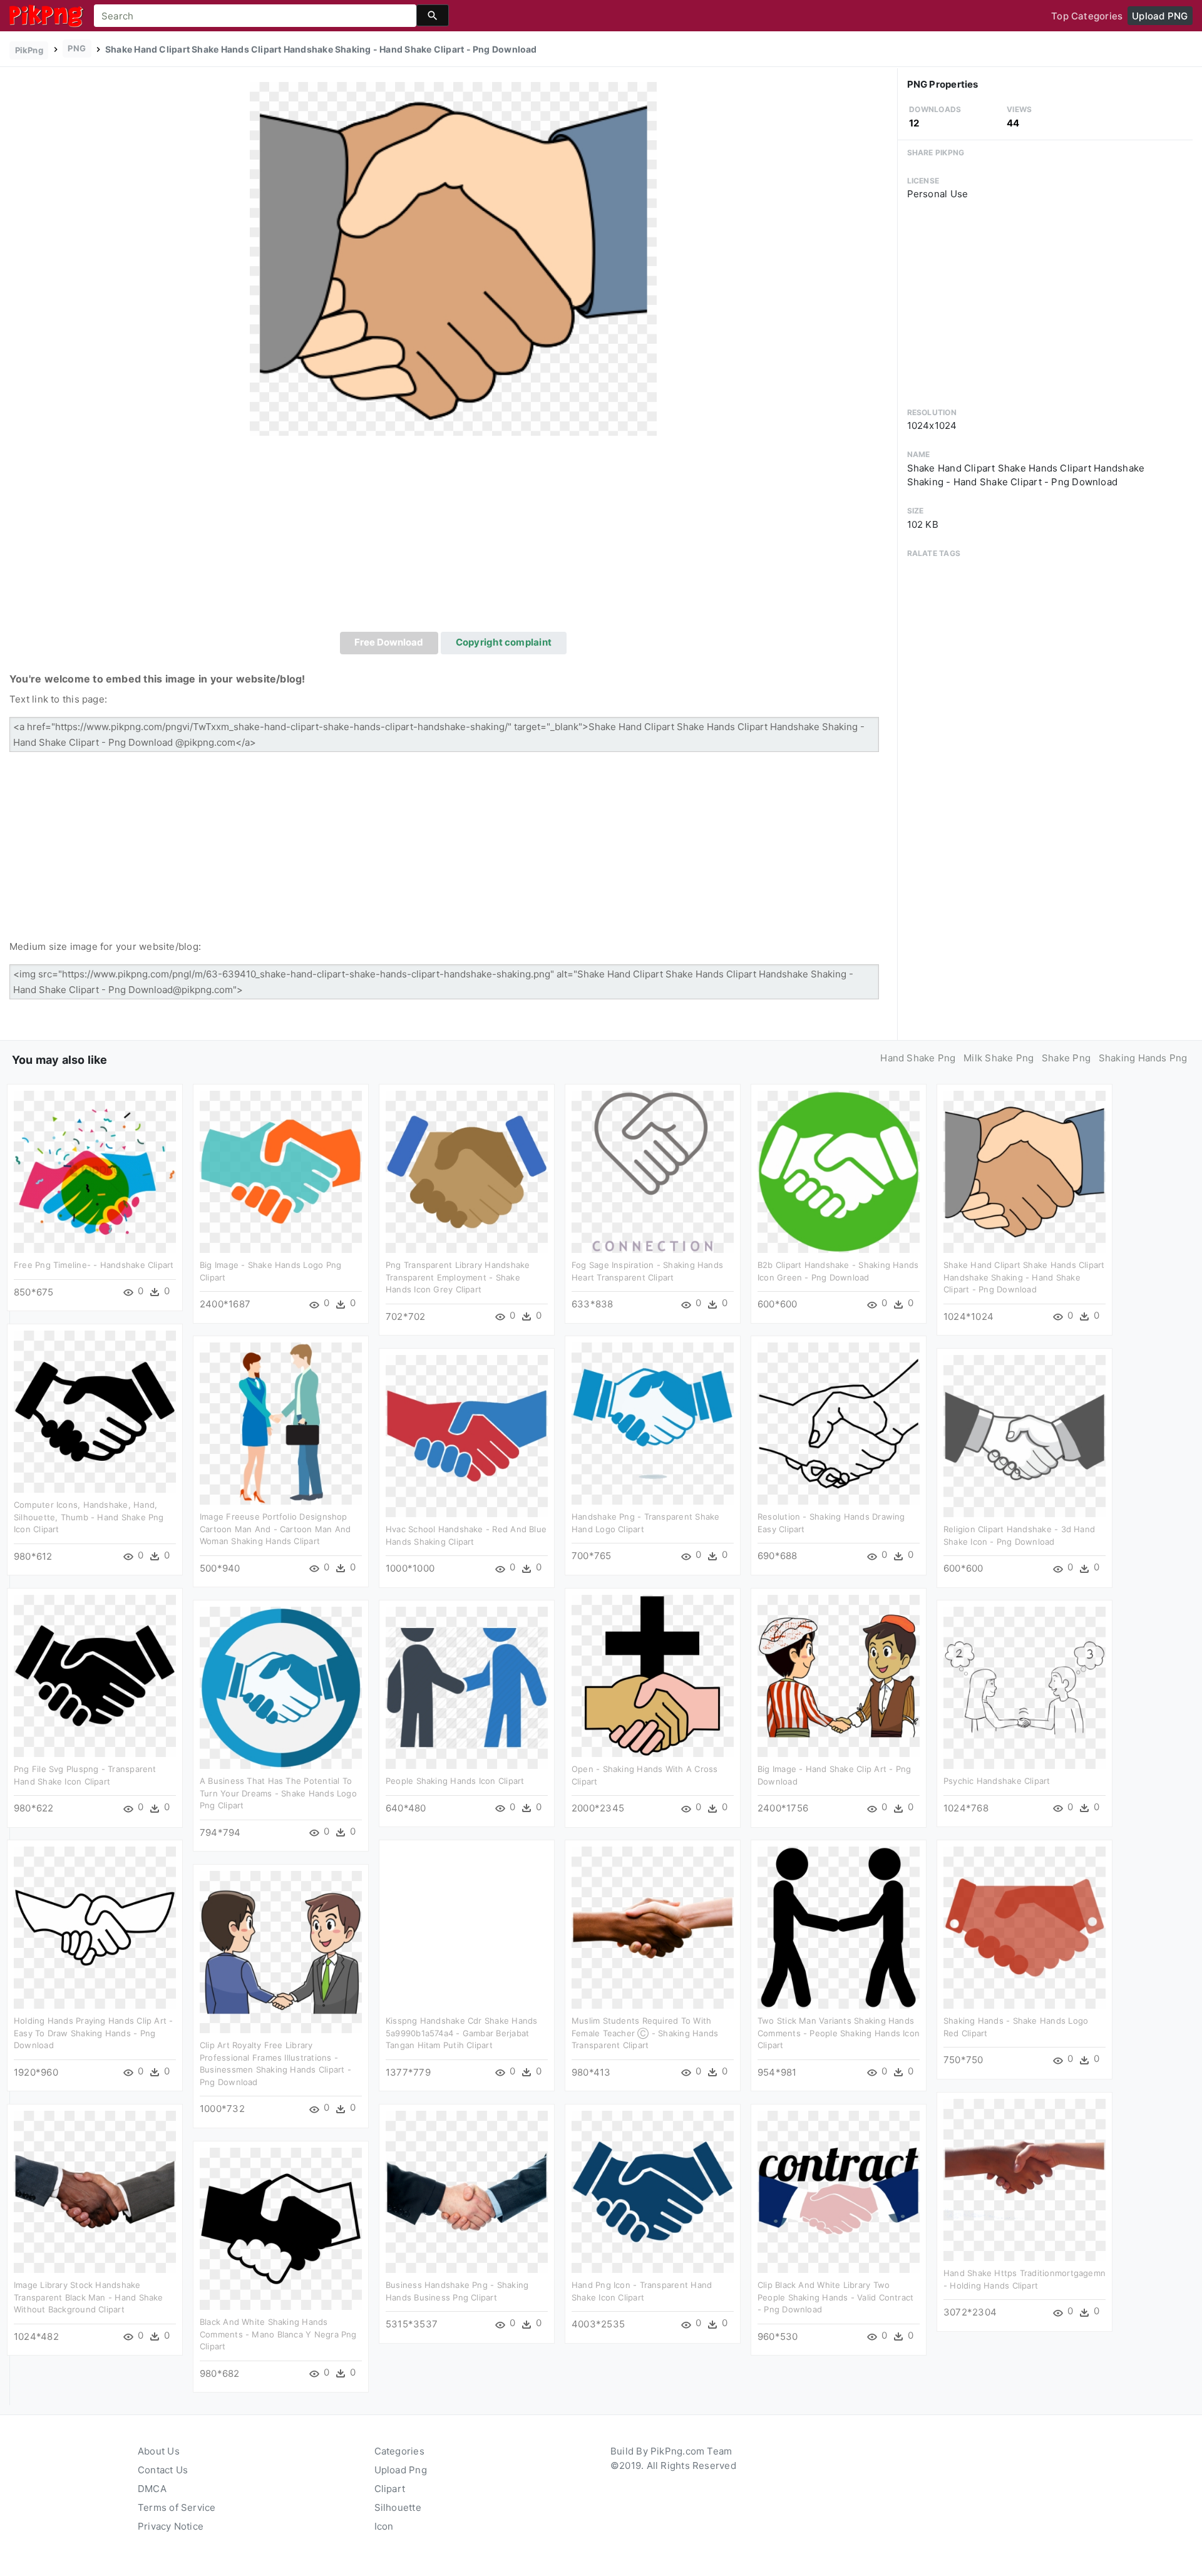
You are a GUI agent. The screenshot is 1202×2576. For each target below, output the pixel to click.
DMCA (152, 2489)
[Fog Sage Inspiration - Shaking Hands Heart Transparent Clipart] (653, 1171)
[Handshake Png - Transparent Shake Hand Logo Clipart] (653, 1423)
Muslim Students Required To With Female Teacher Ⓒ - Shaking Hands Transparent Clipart (645, 2033)
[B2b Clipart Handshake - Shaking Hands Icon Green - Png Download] (839, 1171)
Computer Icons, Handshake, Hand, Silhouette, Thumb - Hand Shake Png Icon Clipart (89, 1517)
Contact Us (163, 2470)
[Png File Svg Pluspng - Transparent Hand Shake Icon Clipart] (95, 1675)
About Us (159, 2451)
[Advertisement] (453, 538)
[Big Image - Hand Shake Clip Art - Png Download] (839, 1675)
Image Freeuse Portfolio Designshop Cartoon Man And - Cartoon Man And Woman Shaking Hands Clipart (275, 1529)
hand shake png (918, 1058)
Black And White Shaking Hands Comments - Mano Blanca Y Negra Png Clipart (278, 2334)
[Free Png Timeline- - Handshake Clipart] (95, 1171)
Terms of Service (177, 2507)
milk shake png (999, 1058)
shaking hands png (1143, 1058)
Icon (384, 2526)
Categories (399, 2451)
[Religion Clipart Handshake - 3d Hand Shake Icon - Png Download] (1025, 1435)
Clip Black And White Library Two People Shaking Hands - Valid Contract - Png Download (835, 2297)
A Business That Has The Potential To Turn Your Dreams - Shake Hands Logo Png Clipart (278, 1793)
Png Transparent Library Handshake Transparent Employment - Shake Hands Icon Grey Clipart (458, 1277)
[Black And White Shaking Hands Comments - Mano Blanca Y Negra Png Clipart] (281, 2228)
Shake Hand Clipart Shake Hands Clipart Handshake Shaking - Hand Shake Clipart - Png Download (1024, 1277)
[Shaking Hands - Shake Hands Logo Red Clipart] (1025, 1927)
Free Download (389, 642)
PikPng (29, 50)
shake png (1066, 1058)
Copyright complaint (504, 642)
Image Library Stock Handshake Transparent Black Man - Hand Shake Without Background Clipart (89, 2297)
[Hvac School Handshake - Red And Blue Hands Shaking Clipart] (467, 1435)
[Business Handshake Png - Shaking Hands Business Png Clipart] (467, 2191)
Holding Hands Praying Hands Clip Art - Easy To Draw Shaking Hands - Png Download (94, 2033)
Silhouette (398, 2507)
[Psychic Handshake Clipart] (1025, 1687)
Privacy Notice (171, 2526)
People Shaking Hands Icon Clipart (455, 1781)
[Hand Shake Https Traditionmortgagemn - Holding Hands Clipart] (1025, 2179)
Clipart (390, 2489)
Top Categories (1087, 16)
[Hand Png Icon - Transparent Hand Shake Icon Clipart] (653, 2191)
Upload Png (401, 2470)
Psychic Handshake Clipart (997, 1781)
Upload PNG (1160, 16)
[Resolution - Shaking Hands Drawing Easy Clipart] (839, 1423)
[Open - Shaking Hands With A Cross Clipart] (653, 1675)
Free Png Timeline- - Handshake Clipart (94, 1265)
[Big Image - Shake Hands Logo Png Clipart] (281, 1171)
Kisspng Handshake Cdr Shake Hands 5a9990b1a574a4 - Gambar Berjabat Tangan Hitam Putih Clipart (461, 2033)
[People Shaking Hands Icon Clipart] (467, 1687)
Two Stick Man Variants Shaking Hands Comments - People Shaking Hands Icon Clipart (839, 2033)
